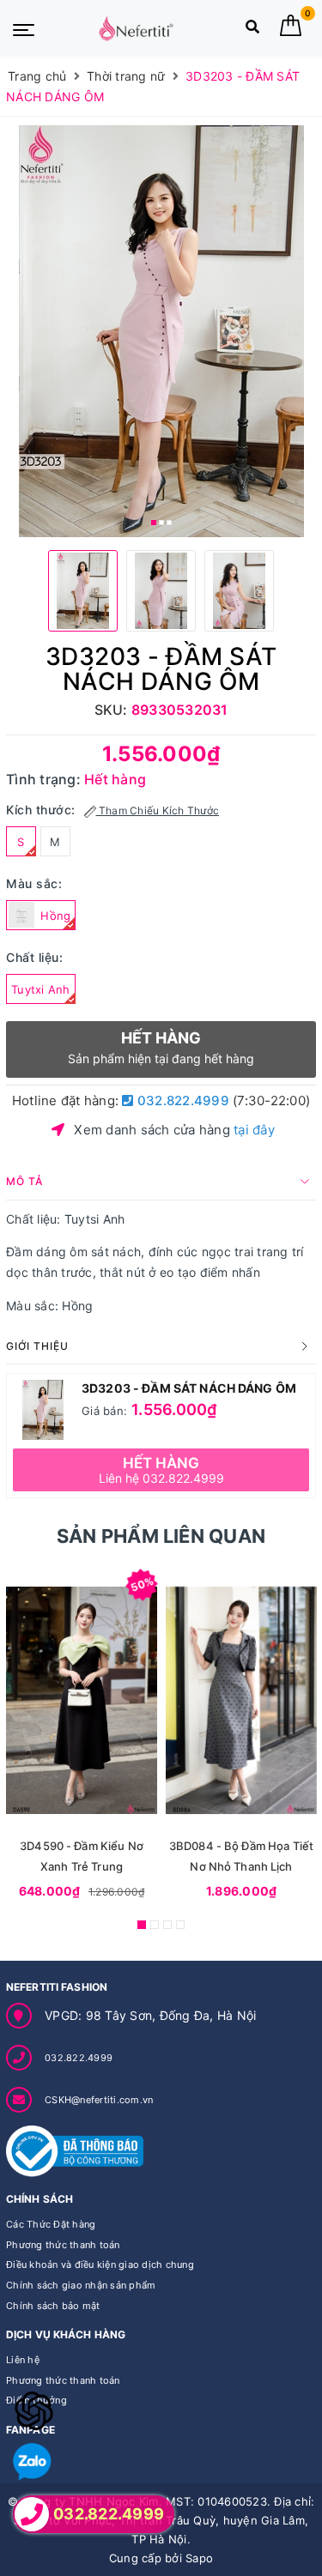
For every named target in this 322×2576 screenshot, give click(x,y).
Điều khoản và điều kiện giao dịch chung (100, 2265)
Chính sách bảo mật (53, 2306)
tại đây (254, 1130)
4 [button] (180, 1925)
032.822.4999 (182, 1101)
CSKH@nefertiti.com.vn (99, 2100)
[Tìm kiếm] (252, 30)
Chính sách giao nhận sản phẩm (81, 2285)
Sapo (199, 2558)
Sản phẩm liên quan (161, 1536)
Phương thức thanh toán (63, 2245)
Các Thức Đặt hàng (51, 2224)
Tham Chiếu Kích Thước (158, 810)
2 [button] (161, 523)
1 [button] (154, 523)
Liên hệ (23, 2360)
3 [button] (169, 523)
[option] (161, 331)
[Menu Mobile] (24, 28)
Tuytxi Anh (41, 989)
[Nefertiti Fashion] (136, 28)
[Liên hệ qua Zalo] (32, 2462)
